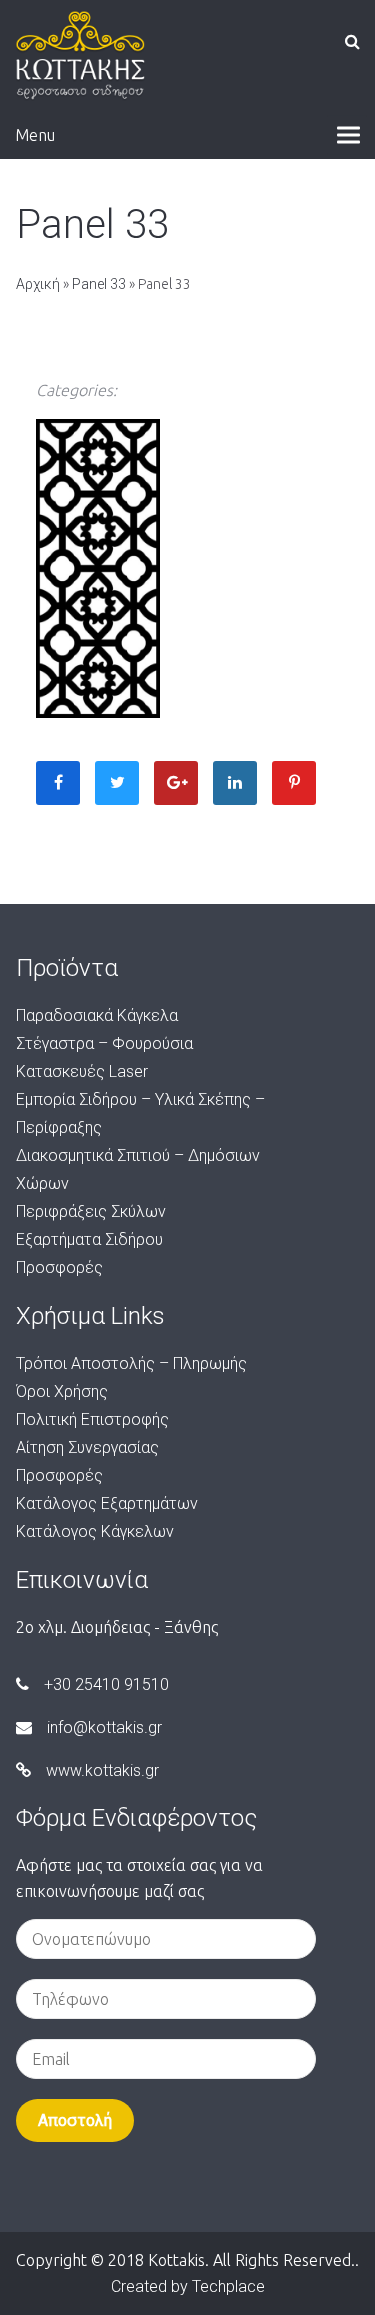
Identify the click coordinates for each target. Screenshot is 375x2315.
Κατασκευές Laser (82, 1071)
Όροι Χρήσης (62, 1391)
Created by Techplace (188, 2286)
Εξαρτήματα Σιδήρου (89, 1239)
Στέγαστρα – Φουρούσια (104, 1043)
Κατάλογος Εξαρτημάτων (107, 1503)
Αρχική (38, 284)
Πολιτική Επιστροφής (92, 1419)
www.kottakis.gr (102, 1770)
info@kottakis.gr (104, 1727)
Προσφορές (59, 1267)
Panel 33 (99, 284)
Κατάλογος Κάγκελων (95, 1531)
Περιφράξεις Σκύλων (91, 1211)
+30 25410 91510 (106, 1684)
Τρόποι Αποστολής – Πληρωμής (131, 1363)
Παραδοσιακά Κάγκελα (97, 1015)
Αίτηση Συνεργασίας (87, 1447)
